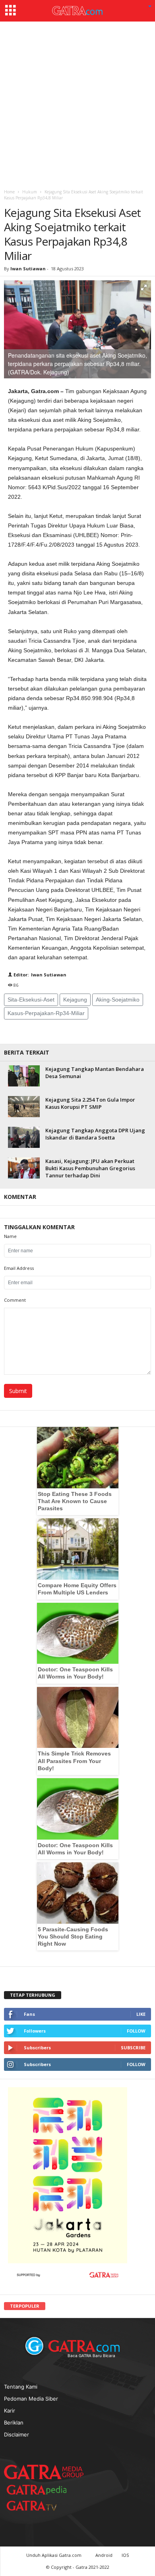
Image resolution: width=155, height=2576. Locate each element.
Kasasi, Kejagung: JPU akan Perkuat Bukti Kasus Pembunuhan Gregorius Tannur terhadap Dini (90, 1168)
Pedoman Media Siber (31, 2399)
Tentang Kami (21, 2387)
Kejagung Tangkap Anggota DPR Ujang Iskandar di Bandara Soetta (95, 1134)
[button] (150, 7)
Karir (10, 2411)
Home (9, 192)
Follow (136, 2031)
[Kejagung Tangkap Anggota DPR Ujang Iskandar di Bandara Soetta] (24, 1137)
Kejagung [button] (75, 1000)
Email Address (19, 1268)
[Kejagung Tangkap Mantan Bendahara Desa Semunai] (24, 1076)
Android (104, 2555)
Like (141, 2014)
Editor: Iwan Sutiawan (39, 975)
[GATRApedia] (40, 2490)
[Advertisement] (77, 103)
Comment (15, 1300)
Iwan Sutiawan (28, 269)
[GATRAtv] (40, 2506)
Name (10, 1236)
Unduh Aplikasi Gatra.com (54, 2555)
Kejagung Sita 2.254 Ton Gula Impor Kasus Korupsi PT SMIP (90, 1103)
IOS (125, 2555)
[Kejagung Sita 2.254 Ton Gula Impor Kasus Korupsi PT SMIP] (24, 1107)
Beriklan (14, 2423)
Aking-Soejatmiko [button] (118, 1000)
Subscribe (133, 2048)
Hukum (30, 192)
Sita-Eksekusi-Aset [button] (31, 1000)
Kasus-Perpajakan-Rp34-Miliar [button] (46, 1013)
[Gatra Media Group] (44, 2472)
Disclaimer (16, 2434)
